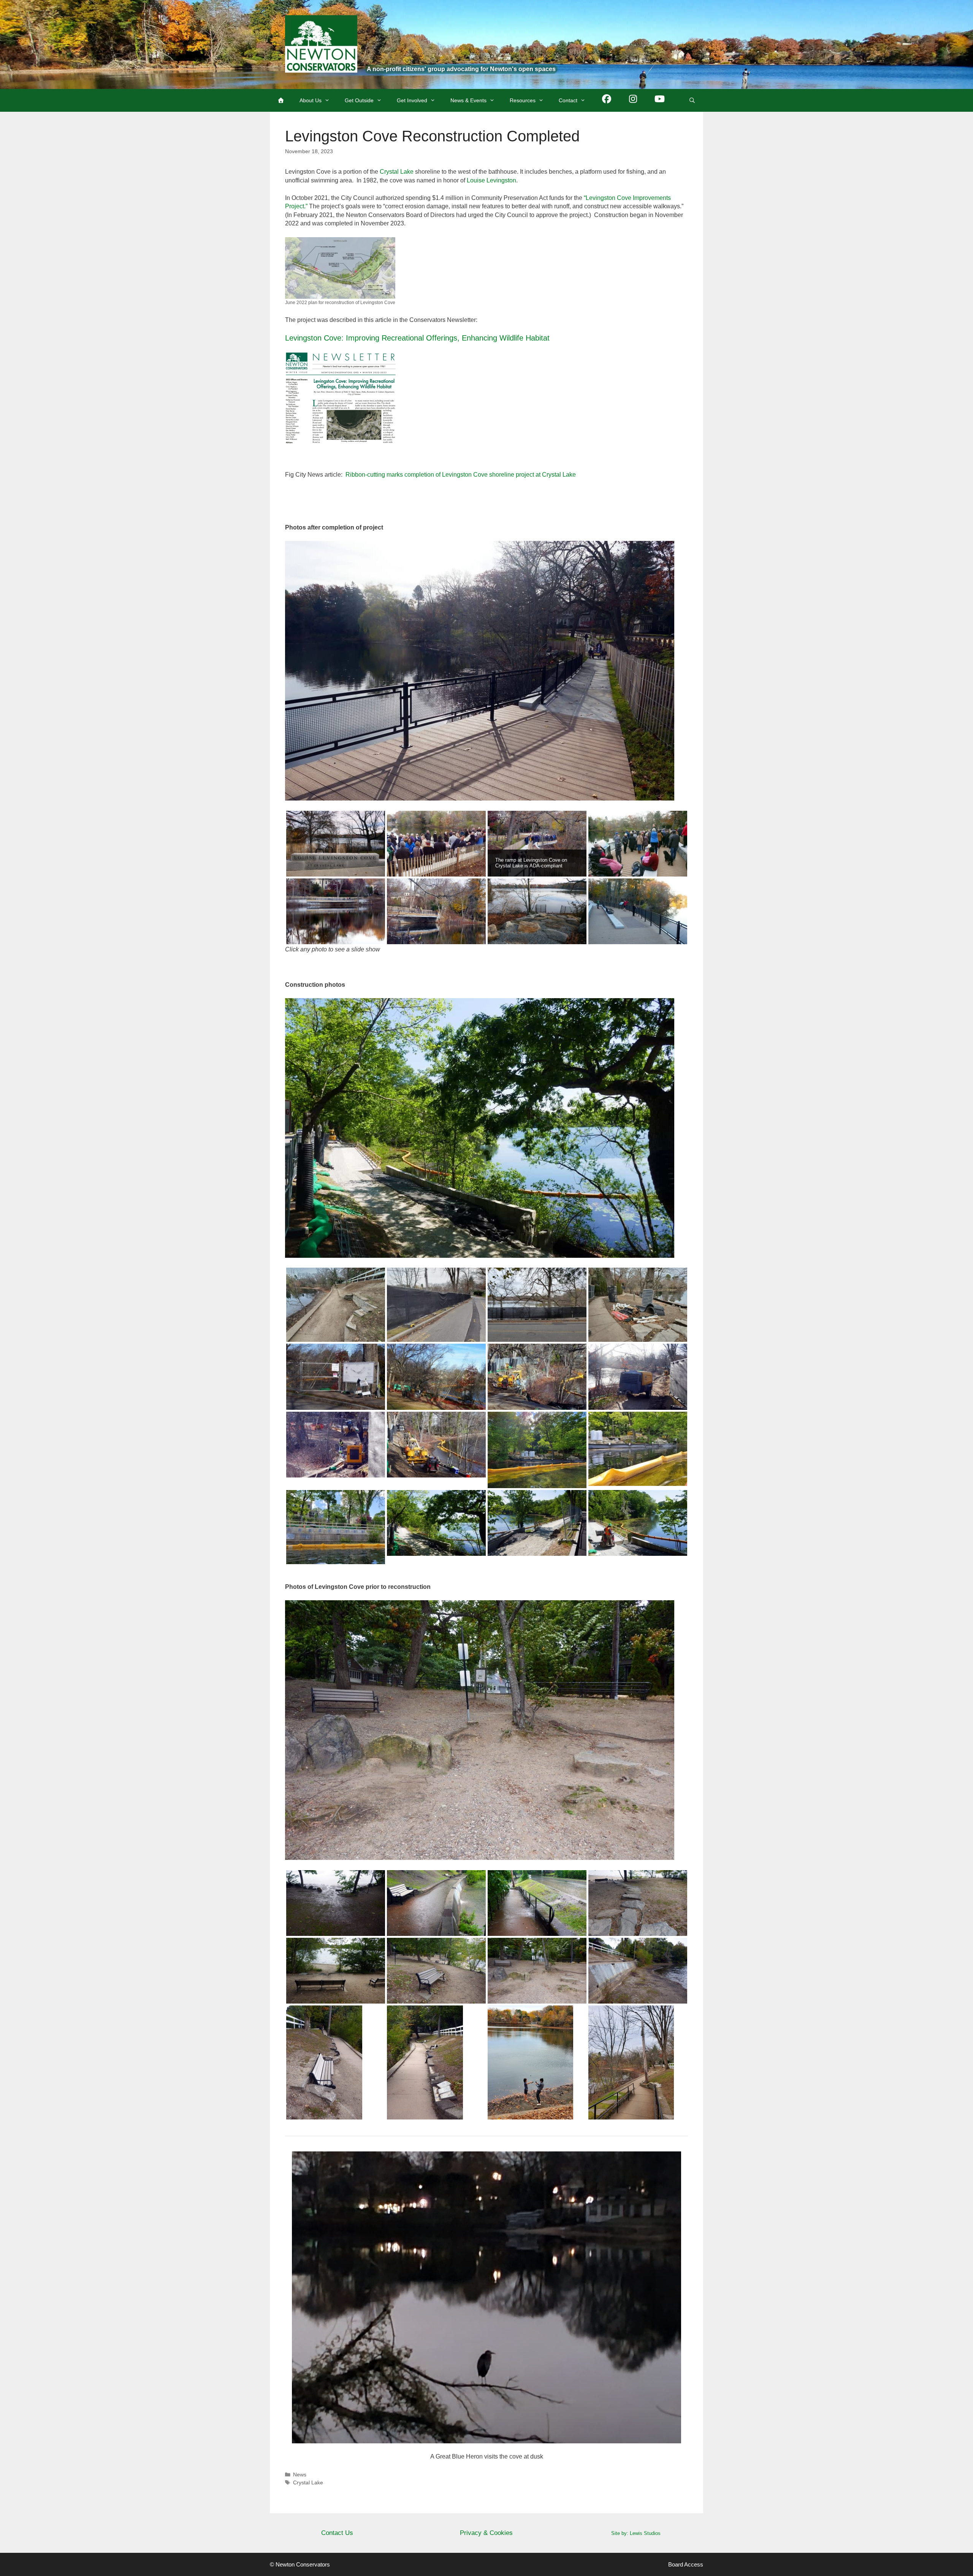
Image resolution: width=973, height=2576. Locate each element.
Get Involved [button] (412, 100)
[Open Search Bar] (692, 100)
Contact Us (337, 2533)
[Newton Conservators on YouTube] (660, 100)
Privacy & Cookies (486, 2533)
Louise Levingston (491, 180)
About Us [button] (311, 100)
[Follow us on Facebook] (607, 100)
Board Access (686, 2564)
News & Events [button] (468, 100)
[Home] (281, 100)
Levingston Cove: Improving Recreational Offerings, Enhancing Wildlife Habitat (417, 338)
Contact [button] (568, 100)
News (300, 2475)
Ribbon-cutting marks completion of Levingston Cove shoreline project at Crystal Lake (461, 475)
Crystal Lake (397, 172)
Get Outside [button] (359, 100)
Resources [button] (523, 100)
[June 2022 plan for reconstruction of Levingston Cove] (340, 268)
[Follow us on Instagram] (633, 100)
